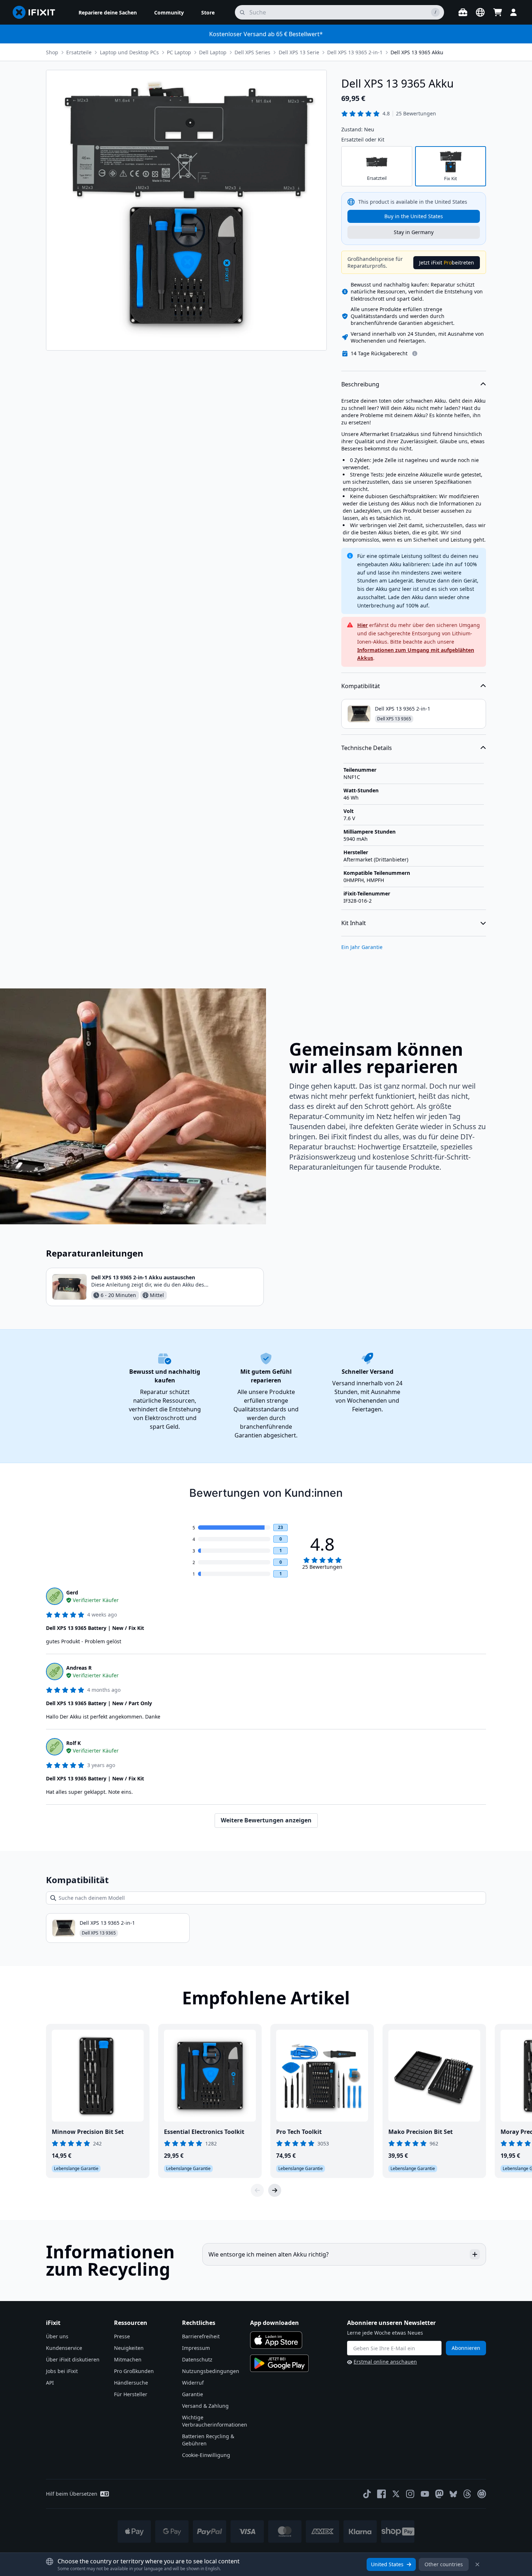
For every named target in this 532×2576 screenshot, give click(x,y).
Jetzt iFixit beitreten (447, 262)
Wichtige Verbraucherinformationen (215, 2421)
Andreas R (79, 1668)
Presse (122, 2336)
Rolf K (73, 1743)
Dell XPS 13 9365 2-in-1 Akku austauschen (143, 1277)
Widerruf (193, 2383)
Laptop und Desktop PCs (129, 52)
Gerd (72, 1592)
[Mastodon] (439, 2494)
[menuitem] (108, 12)
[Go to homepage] (37, 12)
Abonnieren (466, 2348)
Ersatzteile (79, 52)
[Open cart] (498, 12)
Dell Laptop (213, 52)
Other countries (444, 2564)
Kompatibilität (361, 686)
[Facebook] (381, 2494)
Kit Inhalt (354, 923)
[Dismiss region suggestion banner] (477, 2564)
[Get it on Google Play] (279, 2363)
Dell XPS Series (252, 52)
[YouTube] (425, 2494)
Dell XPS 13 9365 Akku (417, 52)
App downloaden (275, 2323)
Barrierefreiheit (201, 2336)
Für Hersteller (131, 2394)
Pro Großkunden (134, 2371)
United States (387, 2564)
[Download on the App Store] (276, 2340)
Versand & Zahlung (205, 2406)
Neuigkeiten (129, 2348)
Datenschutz (197, 2359)
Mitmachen (128, 2359)
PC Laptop (179, 52)
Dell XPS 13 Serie (299, 52)
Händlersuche (131, 2383)
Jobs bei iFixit (62, 2371)
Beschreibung (360, 384)
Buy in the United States (414, 216)
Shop (52, 52)
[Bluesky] (453, 2494)
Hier (362, 625)
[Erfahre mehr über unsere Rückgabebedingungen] (415, 353)
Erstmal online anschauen (385, 2362)
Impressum (196, 2348)
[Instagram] (410, 2494)
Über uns (57, 2336)
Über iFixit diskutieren (73, 2359)
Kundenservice (64, 2348)
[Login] (514, 12)
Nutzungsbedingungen (211, 2371)
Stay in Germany (414, 232)
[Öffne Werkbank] (463, 12)
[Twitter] (396, 2494)
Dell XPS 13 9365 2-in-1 (355, 52)
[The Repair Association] (482, 2494)
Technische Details (367, 748)
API (50, 2383)
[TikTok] (367, 2494)
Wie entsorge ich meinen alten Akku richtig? (269, 2254)
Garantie (193, 2394)
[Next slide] (275, 2190)
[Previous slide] (257, 2190)
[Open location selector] (480, 12)
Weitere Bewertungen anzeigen (266, 1820)
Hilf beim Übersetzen (72, 2494)
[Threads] (467, 2494)
